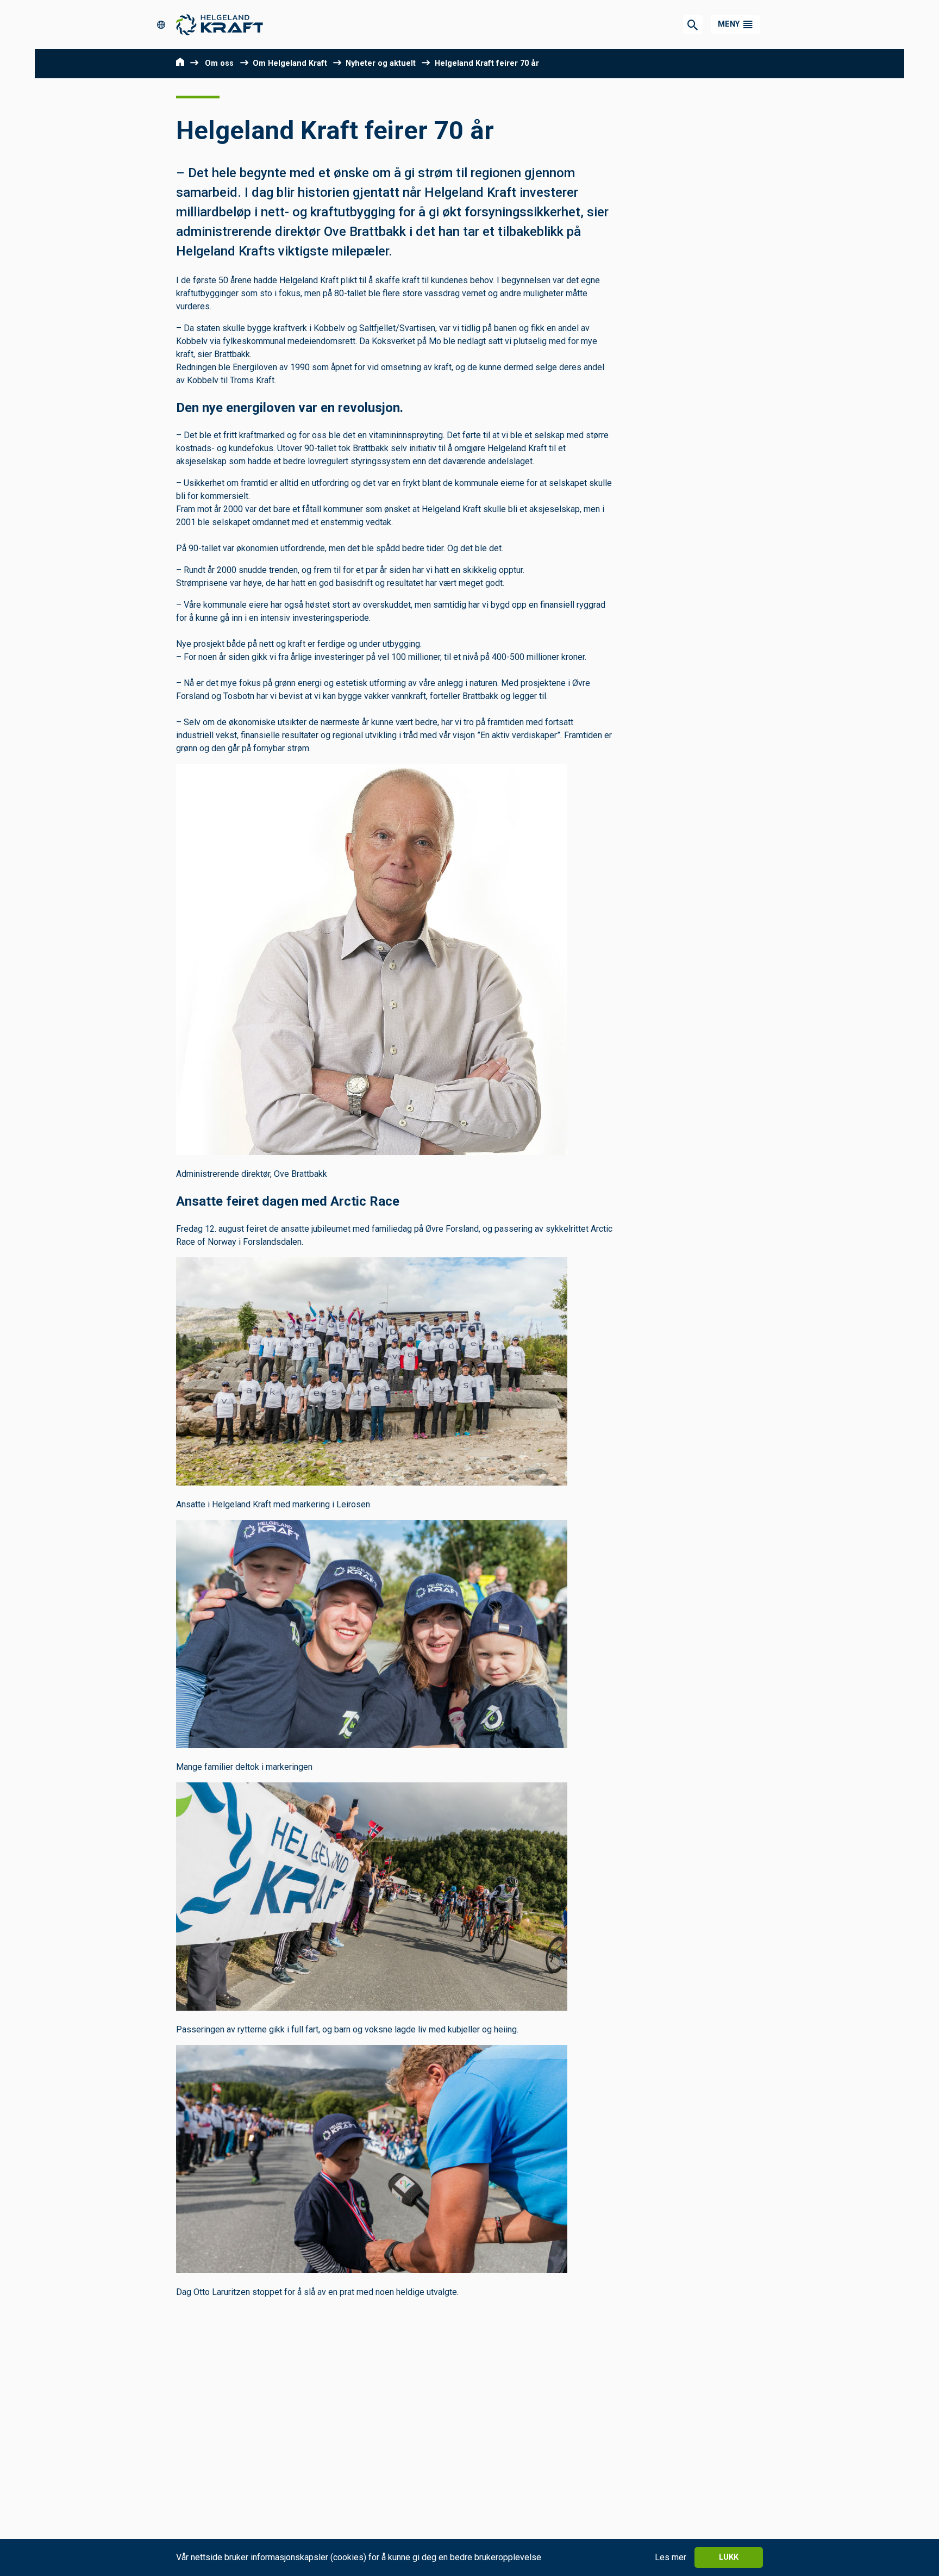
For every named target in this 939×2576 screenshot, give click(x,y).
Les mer (671, 2557)
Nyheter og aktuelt (381, 63)
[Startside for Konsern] (220, 25)
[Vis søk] (693, 25)
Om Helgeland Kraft (290, 63)
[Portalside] (165, 24)
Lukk (729, 2557)
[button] (735, 25)
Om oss (219, 63)
